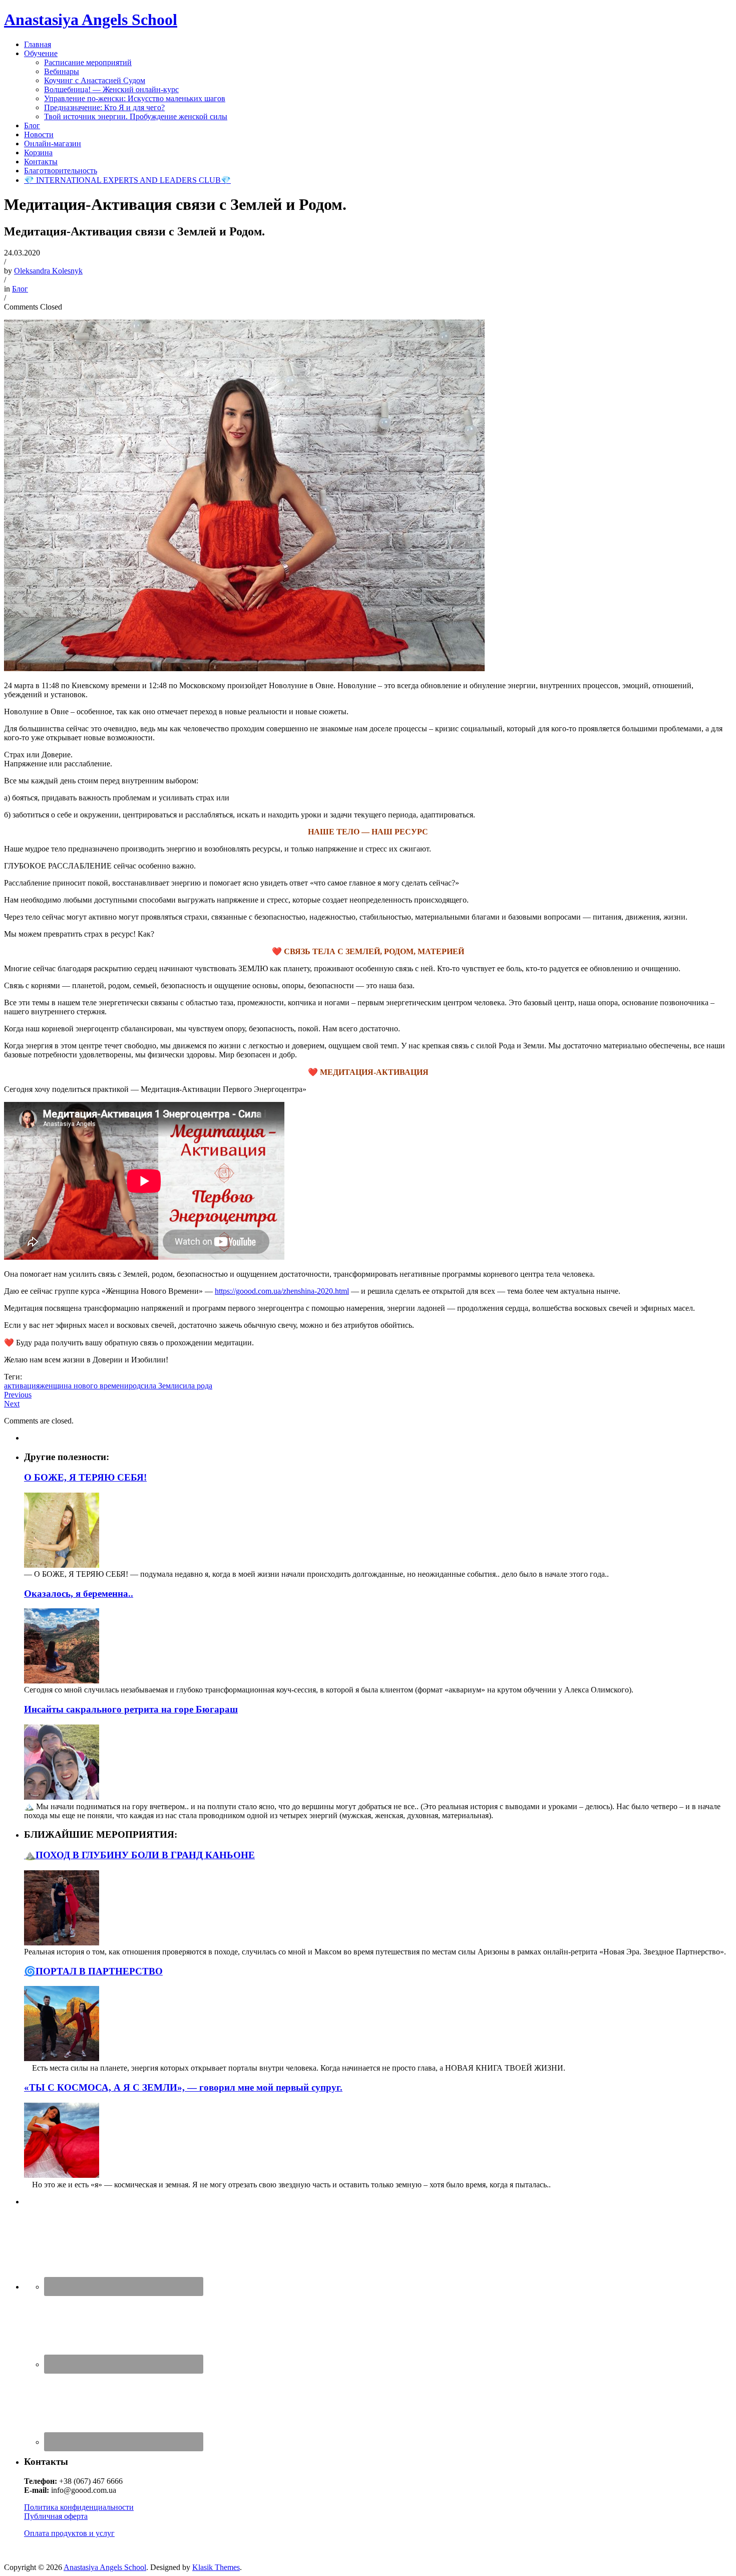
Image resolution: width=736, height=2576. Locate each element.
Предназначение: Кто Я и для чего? (104, 107)
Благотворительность (61, 171)
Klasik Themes (216, 2567)
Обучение (41, 53)
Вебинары (62, 71)
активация (22, 1386)
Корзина (38, 153)
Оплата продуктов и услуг (69, 2533)
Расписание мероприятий (88, 62)
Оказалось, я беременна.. (79, 1594)
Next (12, 1404)
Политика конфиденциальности (79, 2507)
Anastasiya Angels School (91, 20)
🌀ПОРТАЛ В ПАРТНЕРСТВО (93, 1971)
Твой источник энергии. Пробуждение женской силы (136, 116)
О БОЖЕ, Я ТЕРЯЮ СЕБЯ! (85, 1477)
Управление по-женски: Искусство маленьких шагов (135, 98)
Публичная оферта (56, 2516)
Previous (18, 1395)
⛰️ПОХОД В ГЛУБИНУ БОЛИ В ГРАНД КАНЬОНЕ (139, 1855)
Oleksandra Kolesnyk (48, 271)
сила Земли (160, 1386)
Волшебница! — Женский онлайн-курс (111, 89)
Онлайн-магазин (53, 144)
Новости (39, 134)
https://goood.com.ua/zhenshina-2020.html (282, 1291)
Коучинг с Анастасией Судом (95, 80)
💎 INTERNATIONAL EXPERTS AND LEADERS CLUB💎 (127, 180)
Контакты (41, 162)
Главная (38, 44)
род (135, 1386)
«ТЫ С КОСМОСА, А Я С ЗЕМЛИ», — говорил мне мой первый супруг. (183, 2087)
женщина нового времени (84, 1386)
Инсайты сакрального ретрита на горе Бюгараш (131, 1709)
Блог (32, 125)
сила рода (196, 1386)
